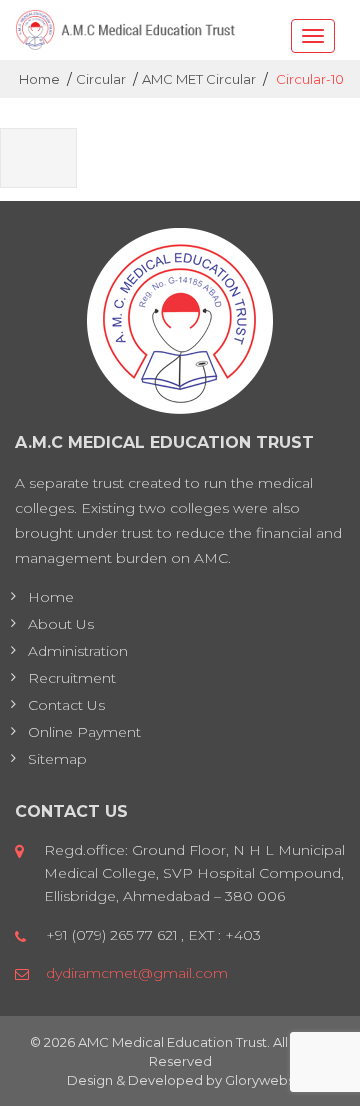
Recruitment (72, 678)
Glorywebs (259, 1080)
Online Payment (84, 732)
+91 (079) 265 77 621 (112, 935)
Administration (78, 651)
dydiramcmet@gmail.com (137, 973)
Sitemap (57, 759)
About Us (61, 624)
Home (51, 597)
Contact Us (66, 705)
